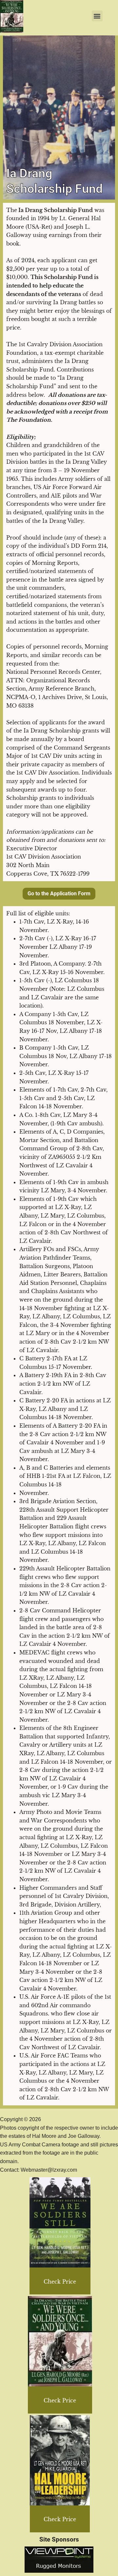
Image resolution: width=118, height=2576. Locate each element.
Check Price (60, 2282)
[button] (97, 16)
